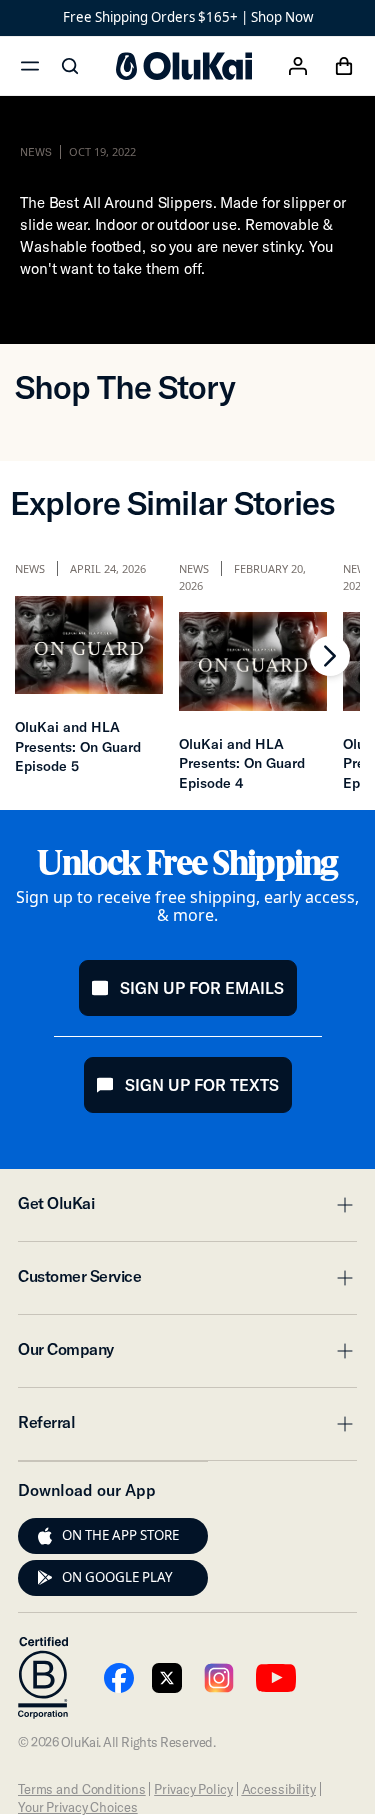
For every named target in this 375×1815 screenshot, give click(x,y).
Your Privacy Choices (77, 1807)
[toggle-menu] (342, 1205)
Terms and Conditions (81, 1789)
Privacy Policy (193, 1789)
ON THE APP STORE (120, 1535)
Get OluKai (187, 1209)
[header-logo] (184, 66)
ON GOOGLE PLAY (117, 1577)
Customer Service (187, 1282)
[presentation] (45, 1536)
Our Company (187, 1355)
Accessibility (279, 1789)
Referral (187, 1428)
